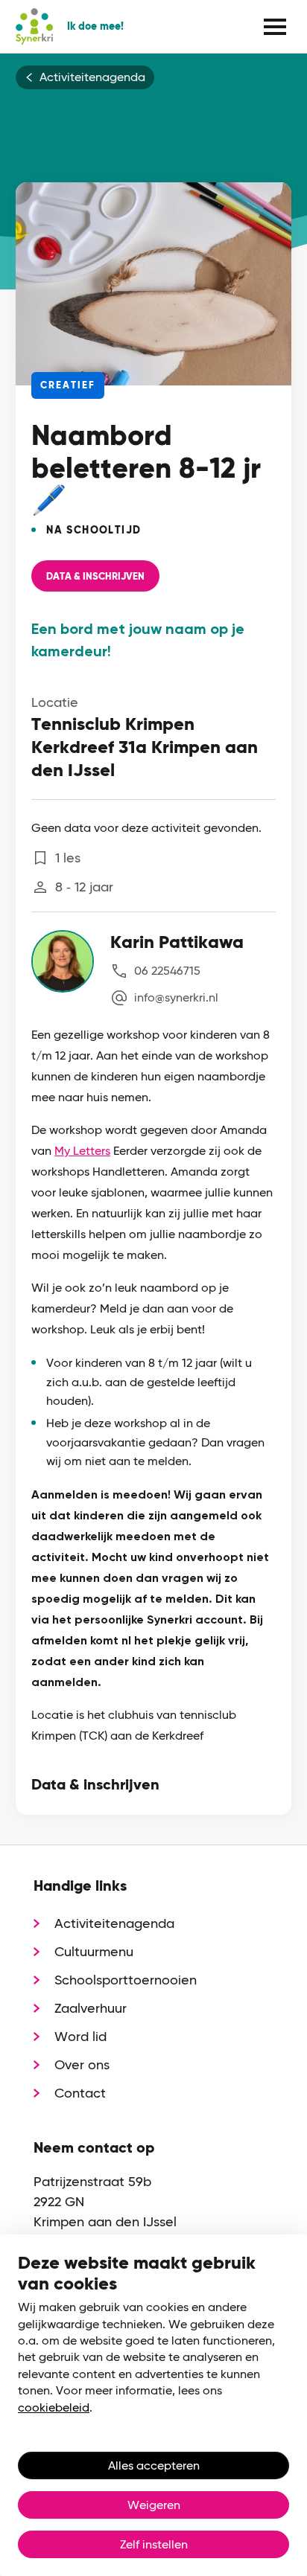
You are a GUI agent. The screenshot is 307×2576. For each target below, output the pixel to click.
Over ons (82, 2064)
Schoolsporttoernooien (126, 1980)
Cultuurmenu (94, 1951)
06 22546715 (167, 971)
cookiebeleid (54, 2407)
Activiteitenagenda (92, 77)
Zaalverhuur (91, 2008)
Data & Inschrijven (95, 577)
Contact (80, 2093)
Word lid (80, 2036)
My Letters (82, 1151)
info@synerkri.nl (176, 997)
